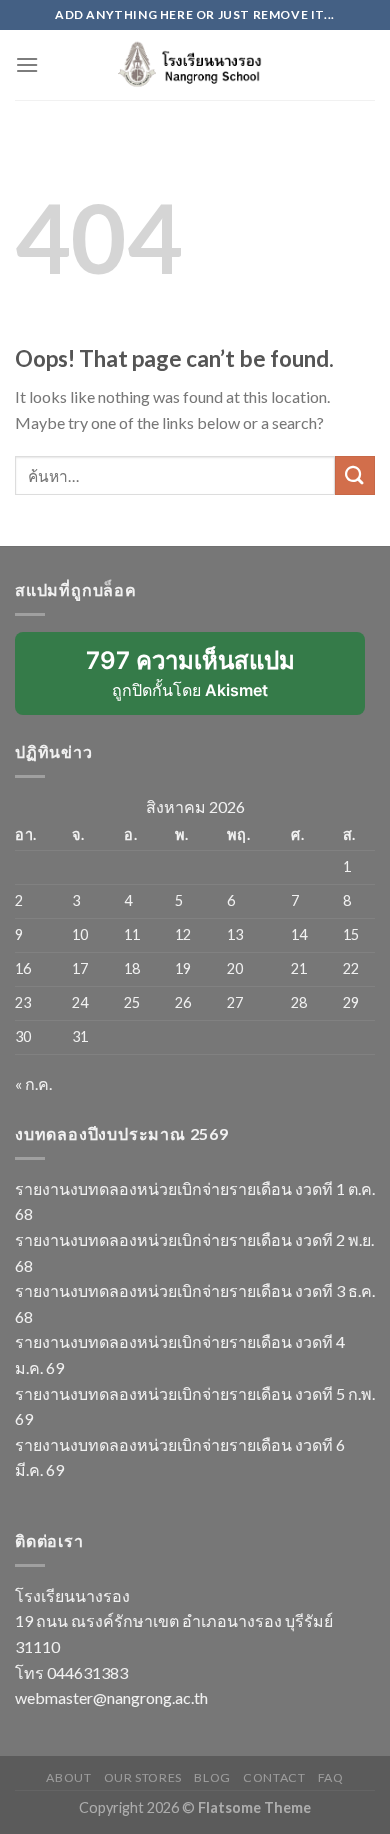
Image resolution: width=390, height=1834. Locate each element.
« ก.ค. (33, 1083)
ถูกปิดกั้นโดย (204, 680)
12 (183, 934)
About (68, 1777)
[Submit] (355, 475)
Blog (212, 1777)
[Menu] (27, 64)
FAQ (331, 1777)
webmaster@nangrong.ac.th (111, 1697)
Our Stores (143, 1777)
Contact (274, 1777)
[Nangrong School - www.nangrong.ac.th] (195, 65)
